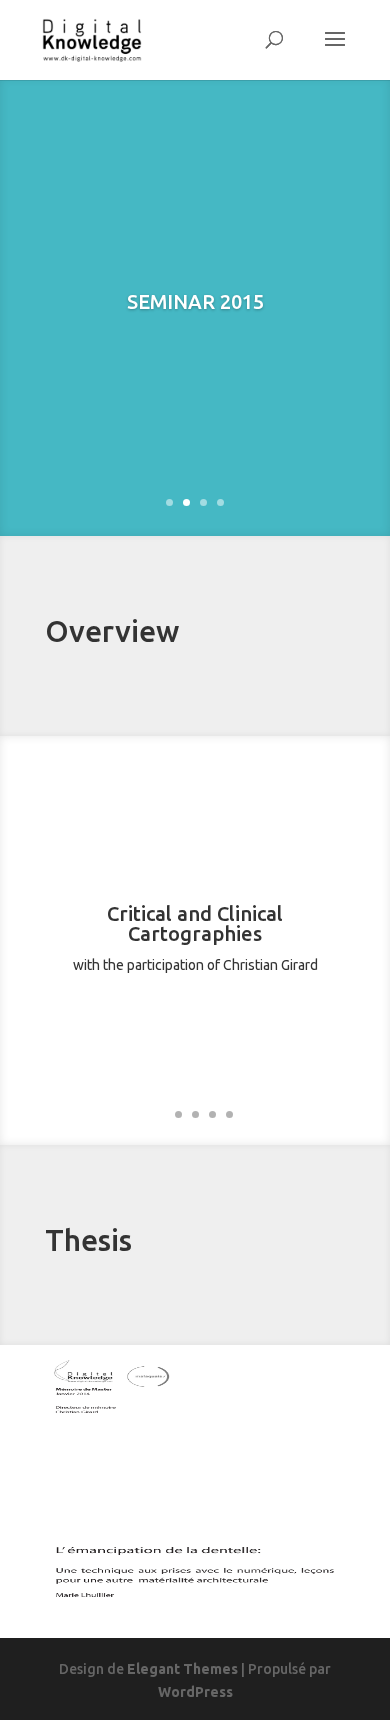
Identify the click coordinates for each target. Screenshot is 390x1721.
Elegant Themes (182, 1669)
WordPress (195, 1692)
